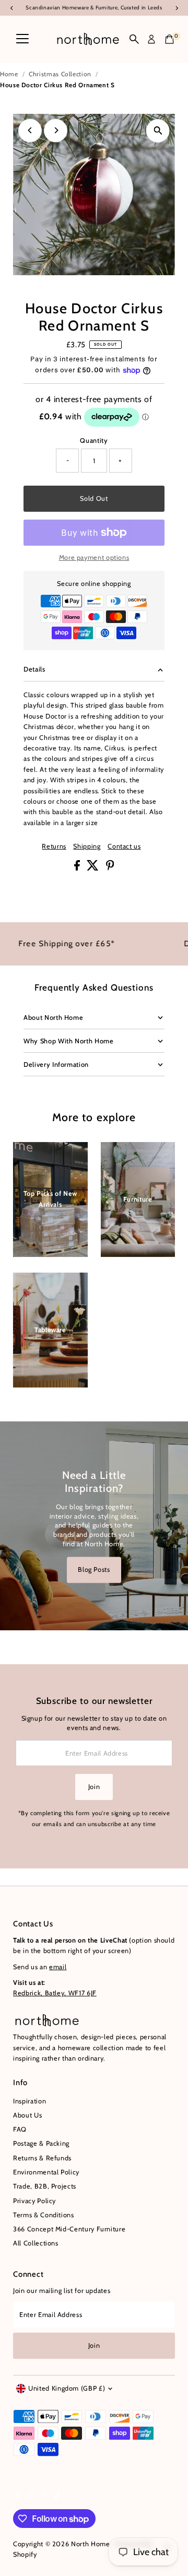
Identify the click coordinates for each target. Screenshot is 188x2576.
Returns (54, 847)
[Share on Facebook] (78, 868)
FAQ (20, 2129)
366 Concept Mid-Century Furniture (69, 2229)
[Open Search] (134, 39)
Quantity (94, 440)
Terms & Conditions (43, 2215)
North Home (90, 2544)
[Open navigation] (22, 39)
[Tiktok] (57, 2497)
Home (9, 74)
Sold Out (94, 498)
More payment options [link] (94, 557)
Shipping (87, 847)
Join (94, 1787)
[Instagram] (31, 2497)
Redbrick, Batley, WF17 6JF (55, 1993)
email (58, 1967)
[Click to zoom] (158, 131)
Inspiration (30, 2101)
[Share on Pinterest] (110, 868)
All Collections (36, 2243)
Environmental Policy (46, 2172)
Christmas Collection (60, 74)
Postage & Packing (41, 2143)
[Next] (56, 130)
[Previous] (30, 130)
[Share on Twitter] (94, 868)
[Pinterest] (44, 2497)
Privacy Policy (34, 2201)
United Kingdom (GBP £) (67, 2388)
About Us (27, 2115)
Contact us (124, 847)
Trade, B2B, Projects (45, 2186)
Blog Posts (94, 1569)
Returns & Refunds (42, 2158)
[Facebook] (18, 2497)
